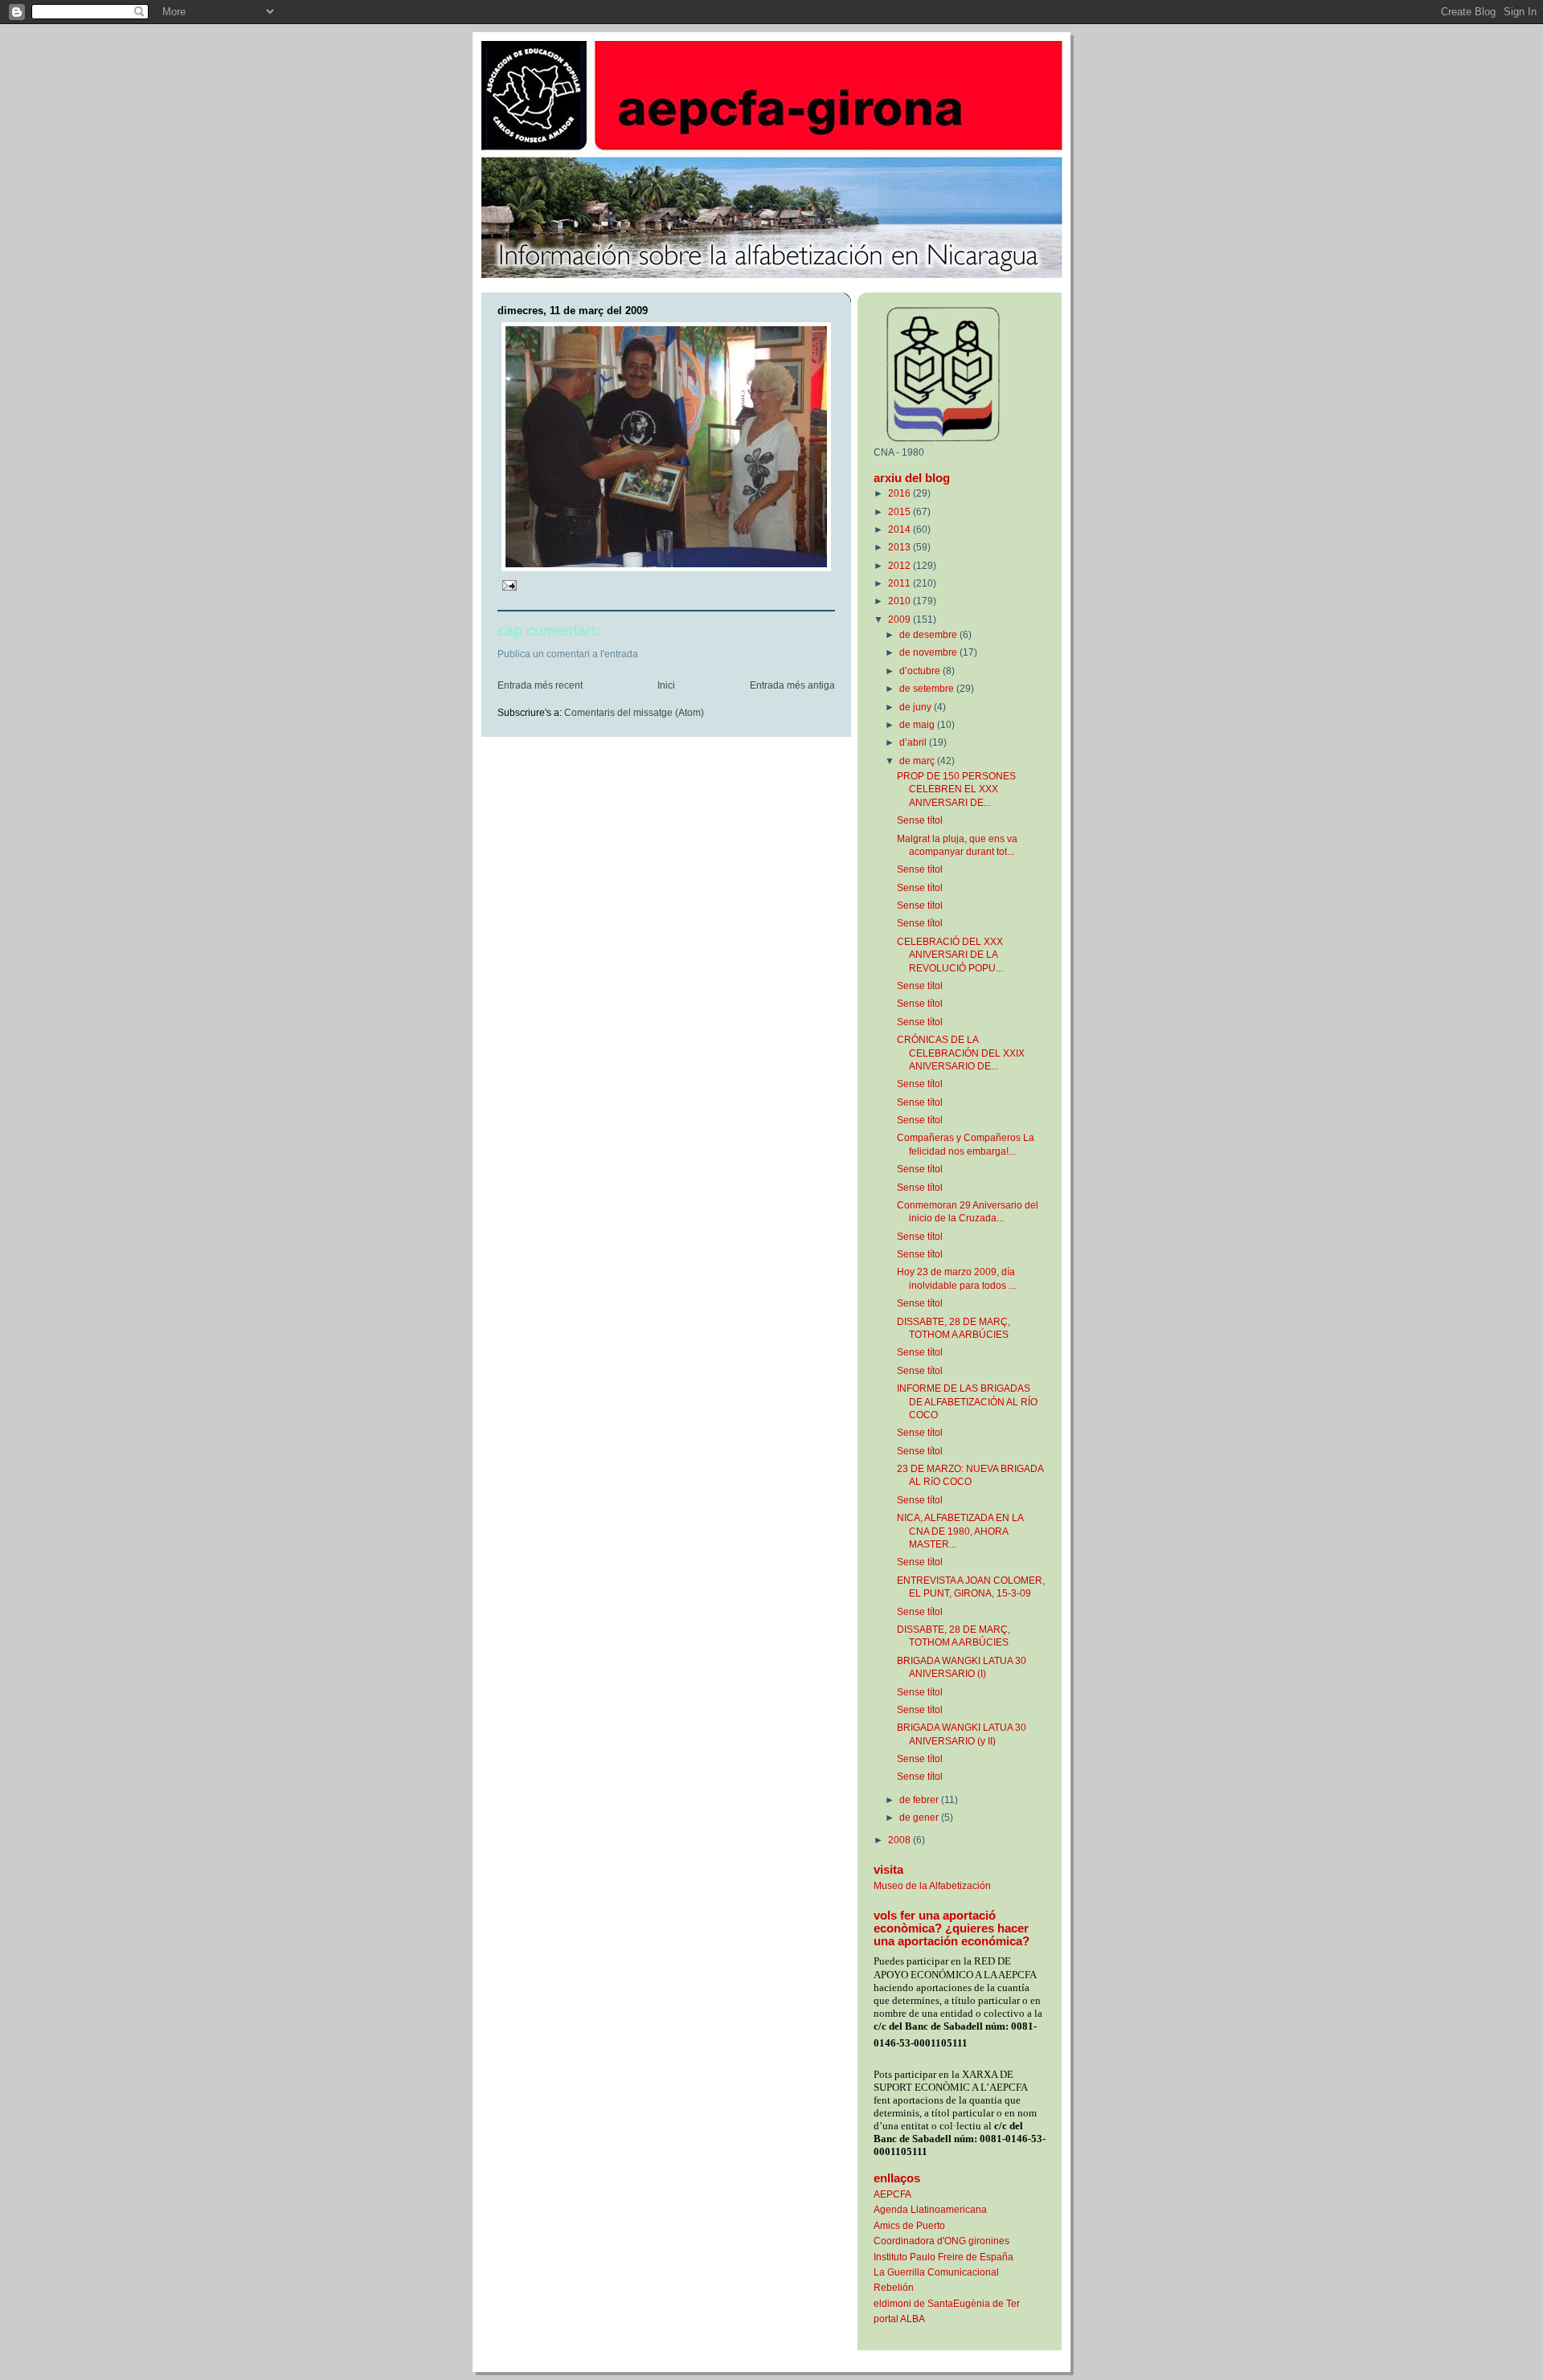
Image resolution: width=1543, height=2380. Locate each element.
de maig (918, 724)
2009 (900, 619)
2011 (900, 583)
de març (918, 761)
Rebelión (894, 2287)
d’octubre (921, 671)
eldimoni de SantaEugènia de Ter (947, 2303)
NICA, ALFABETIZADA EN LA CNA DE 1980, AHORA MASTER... (960, 1531)
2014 (900, 529)
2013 (900, 547)
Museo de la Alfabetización (932, 1885)
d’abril (914, 742)
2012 (900, 565)
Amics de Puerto (909, 2225)
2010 (900, 601)
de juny (917, 707)
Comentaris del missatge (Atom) (634, 713)
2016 (900, 493)
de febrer (920, 1799)
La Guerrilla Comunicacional (936, 2272)
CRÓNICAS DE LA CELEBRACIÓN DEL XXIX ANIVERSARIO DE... (961, 1053)
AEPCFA (892, 2194)
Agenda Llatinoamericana (930, 2209)
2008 (900, 1840)
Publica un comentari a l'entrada (568, 654)
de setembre (928, 688)
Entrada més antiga (792, 685)
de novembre (929, 652)
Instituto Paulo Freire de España (943, 2257)
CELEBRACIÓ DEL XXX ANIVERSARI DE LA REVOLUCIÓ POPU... (950, 955)
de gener (920, 1817)
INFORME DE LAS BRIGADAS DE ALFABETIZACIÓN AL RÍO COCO (967, 1401)
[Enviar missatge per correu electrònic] (508, 585)
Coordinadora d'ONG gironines (941, 2241)
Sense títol (920, 820)
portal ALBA (899, 2319)
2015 (900, 511)
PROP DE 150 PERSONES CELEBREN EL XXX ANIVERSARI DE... (956, 789)
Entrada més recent (540, 685)
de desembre (929, 634)
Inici (666, 685)
